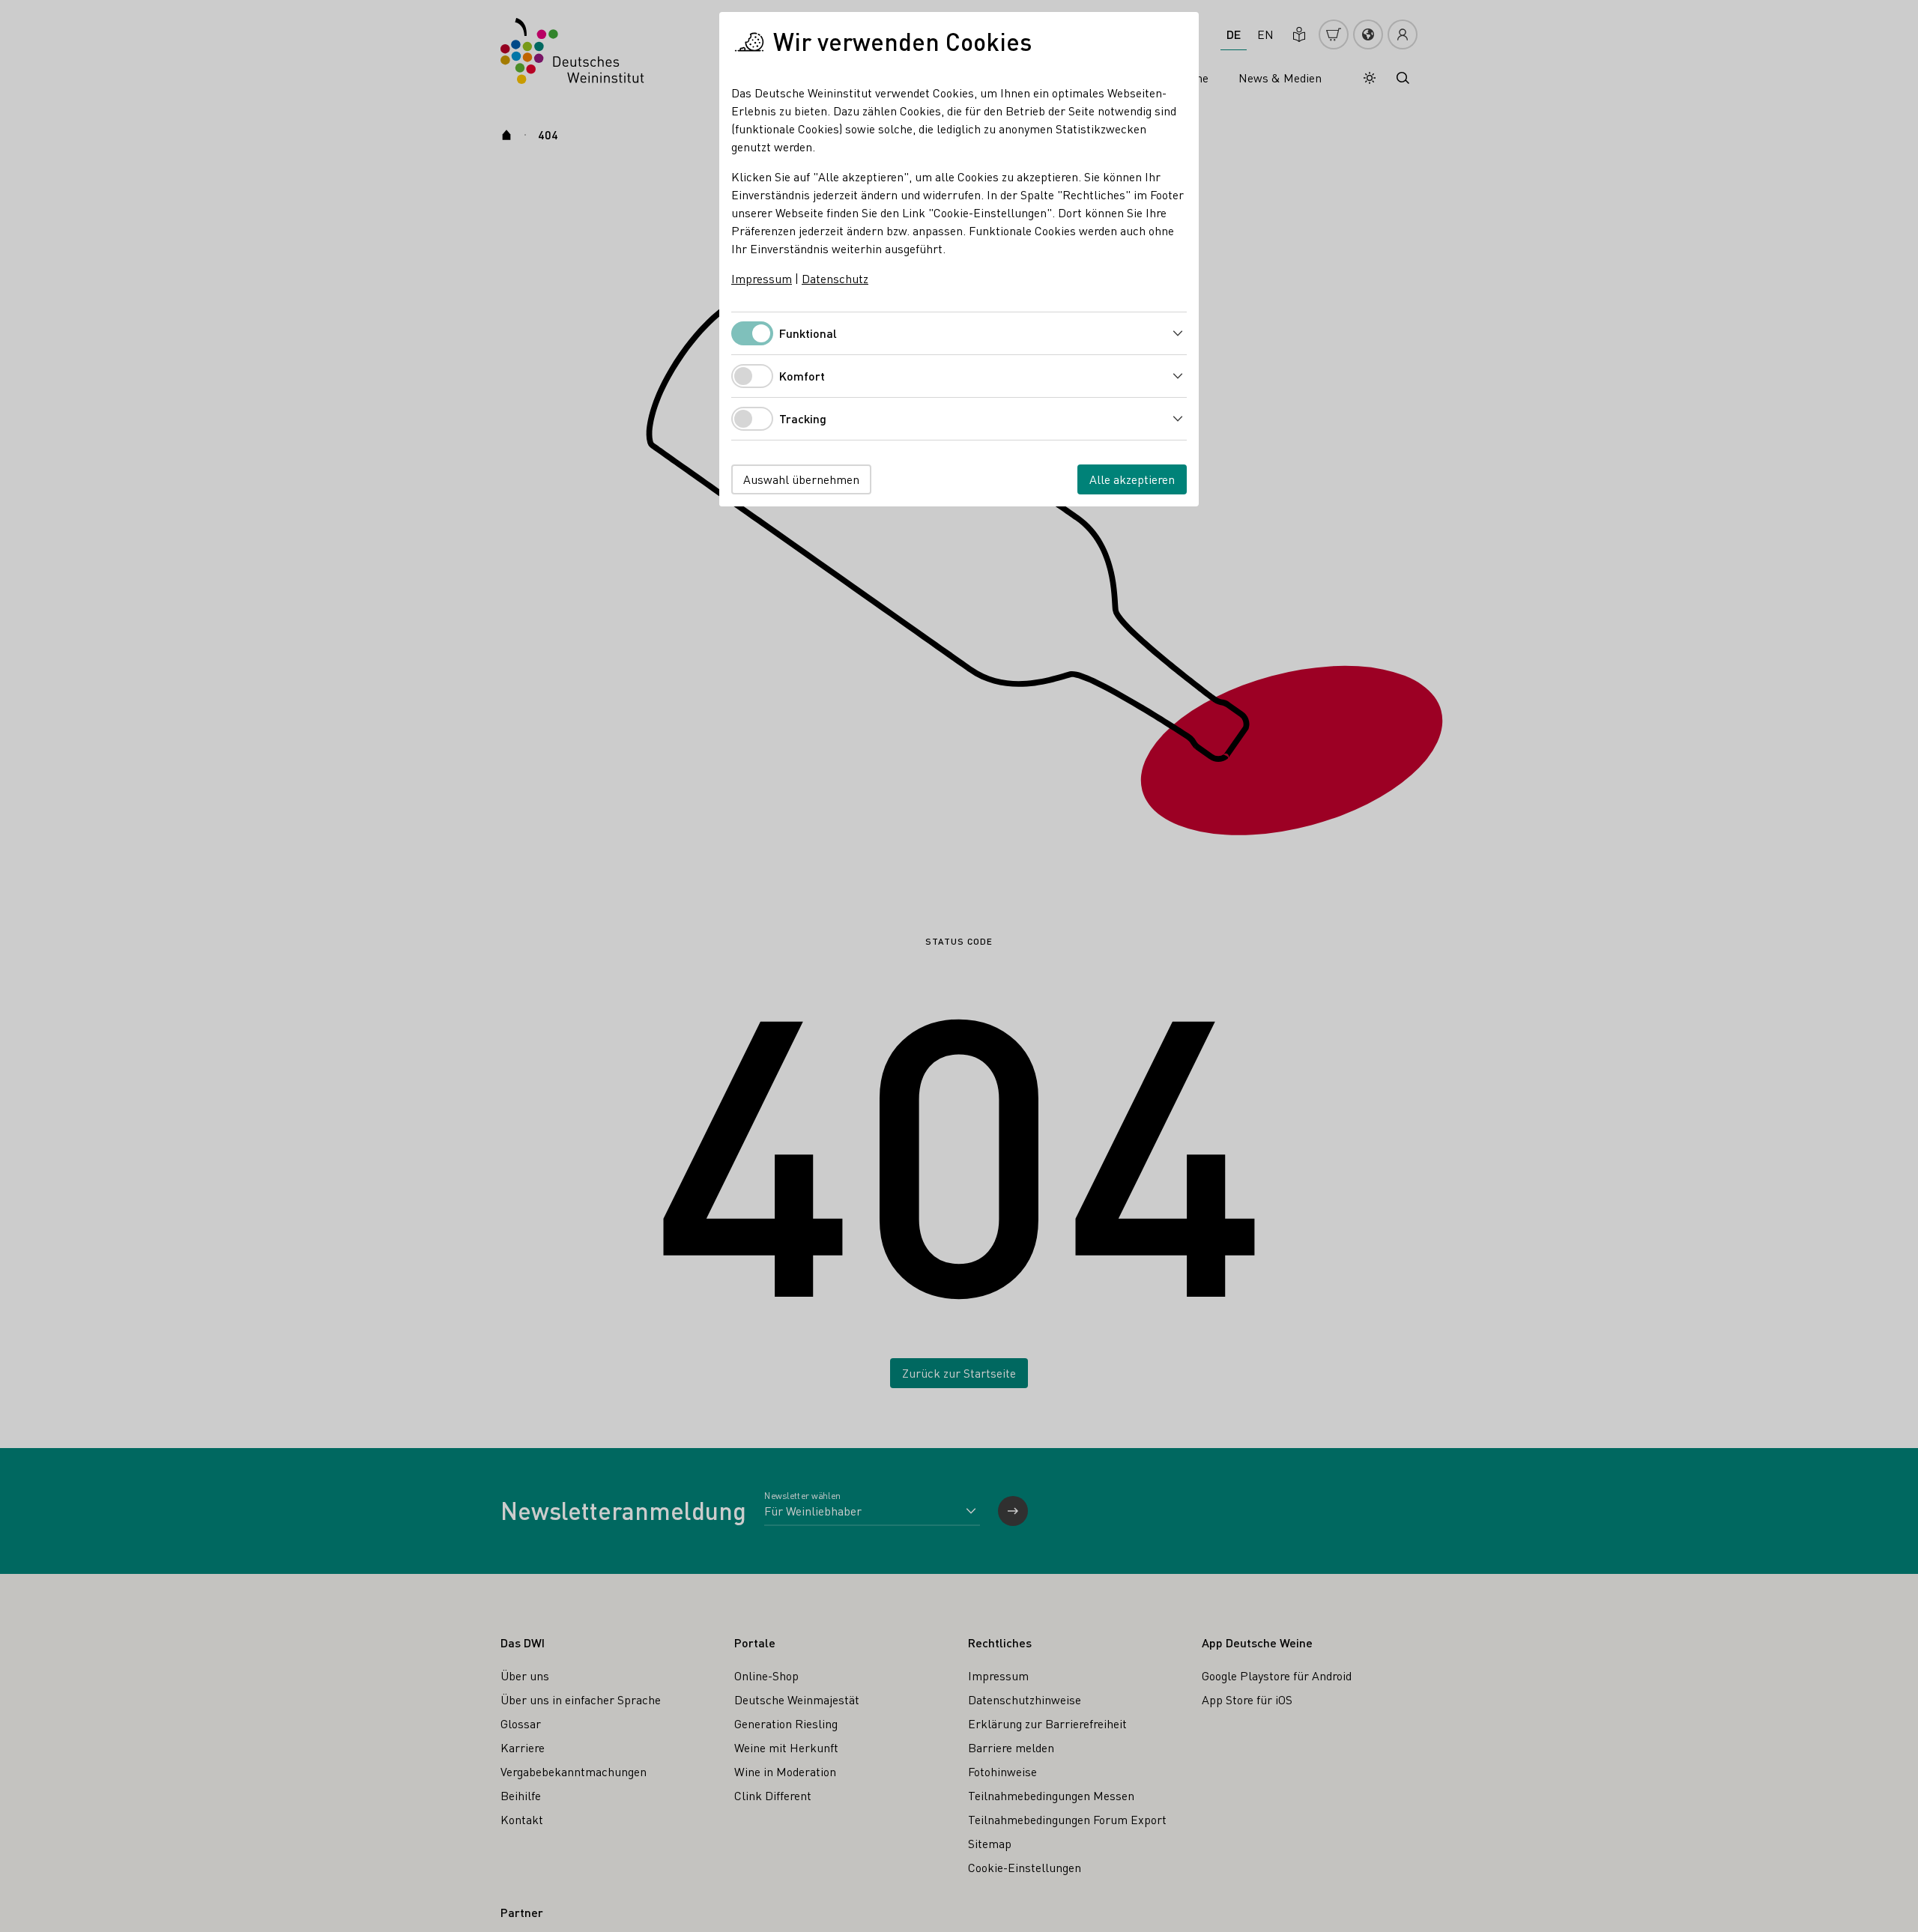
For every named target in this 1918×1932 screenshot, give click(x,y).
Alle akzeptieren (1132, 479)
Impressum (762, 278)
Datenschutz (835, 278)
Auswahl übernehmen (801, 479)
